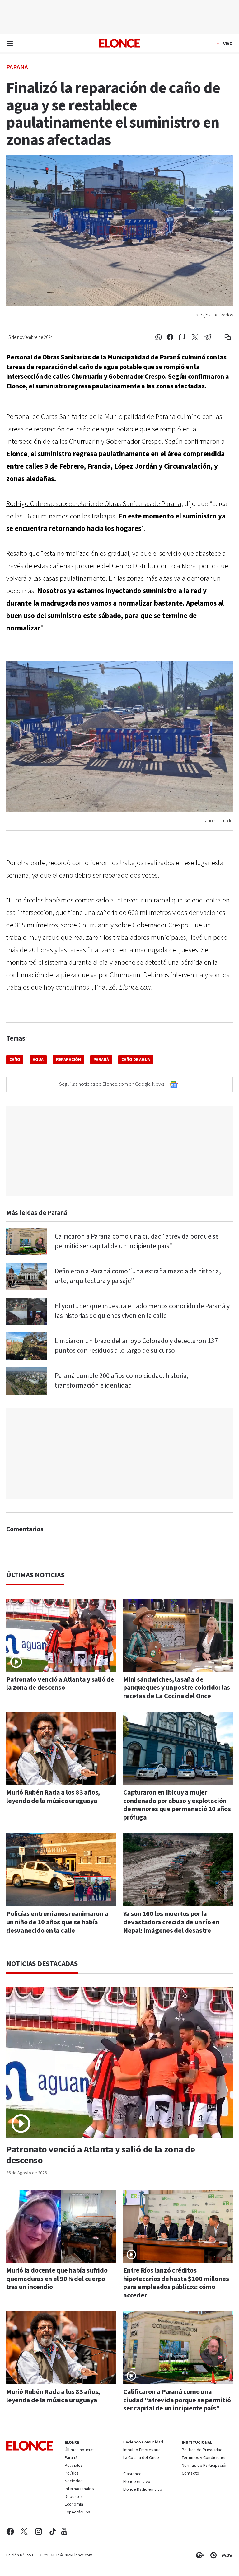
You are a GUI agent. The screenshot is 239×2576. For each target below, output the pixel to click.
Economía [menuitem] (74, 2505)
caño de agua (136, 1060)
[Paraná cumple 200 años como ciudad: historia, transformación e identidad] (27, 1381)
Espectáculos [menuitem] (77, 2513)
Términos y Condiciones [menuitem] (204, 2458)
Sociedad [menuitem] (74, 2481)
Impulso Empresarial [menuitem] (142, 2450)
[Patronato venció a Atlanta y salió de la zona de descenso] (61, 1635)
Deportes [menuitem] (74, 2497)
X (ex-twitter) (24, 2532)
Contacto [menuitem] (190, 2474)
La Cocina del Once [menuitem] (141, 2458)
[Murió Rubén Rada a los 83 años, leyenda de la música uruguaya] (61, 1748)
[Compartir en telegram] (208, 337)
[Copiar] (182, 337)
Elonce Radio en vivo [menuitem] (143, 2490)
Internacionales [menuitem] (79, 2489)
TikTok (53, 2532)
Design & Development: (226, 2555)
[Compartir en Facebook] (170, 337)
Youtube (64, 2532)
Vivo (228, 44)
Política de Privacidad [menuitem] (202, 2450)
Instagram (39, 2532)
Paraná (17, 67)
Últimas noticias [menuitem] (80, 2450)
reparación (68, 1060)
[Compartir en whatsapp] (158, 337)
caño (15, 1060)
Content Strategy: (199, 2555)
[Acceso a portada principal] (119, 43)
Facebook (10, 2532)
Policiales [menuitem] (74, 2466)
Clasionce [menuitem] (132, 2474)
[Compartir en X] (195, 337)
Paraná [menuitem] (71, 2458)
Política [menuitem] (72, 2474)
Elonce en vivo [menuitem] (137, 2482)
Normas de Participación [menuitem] (205, 2466)
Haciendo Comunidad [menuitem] (143, 2443)
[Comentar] (224, 337)
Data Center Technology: (212, 2555)
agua (38, 1060)
